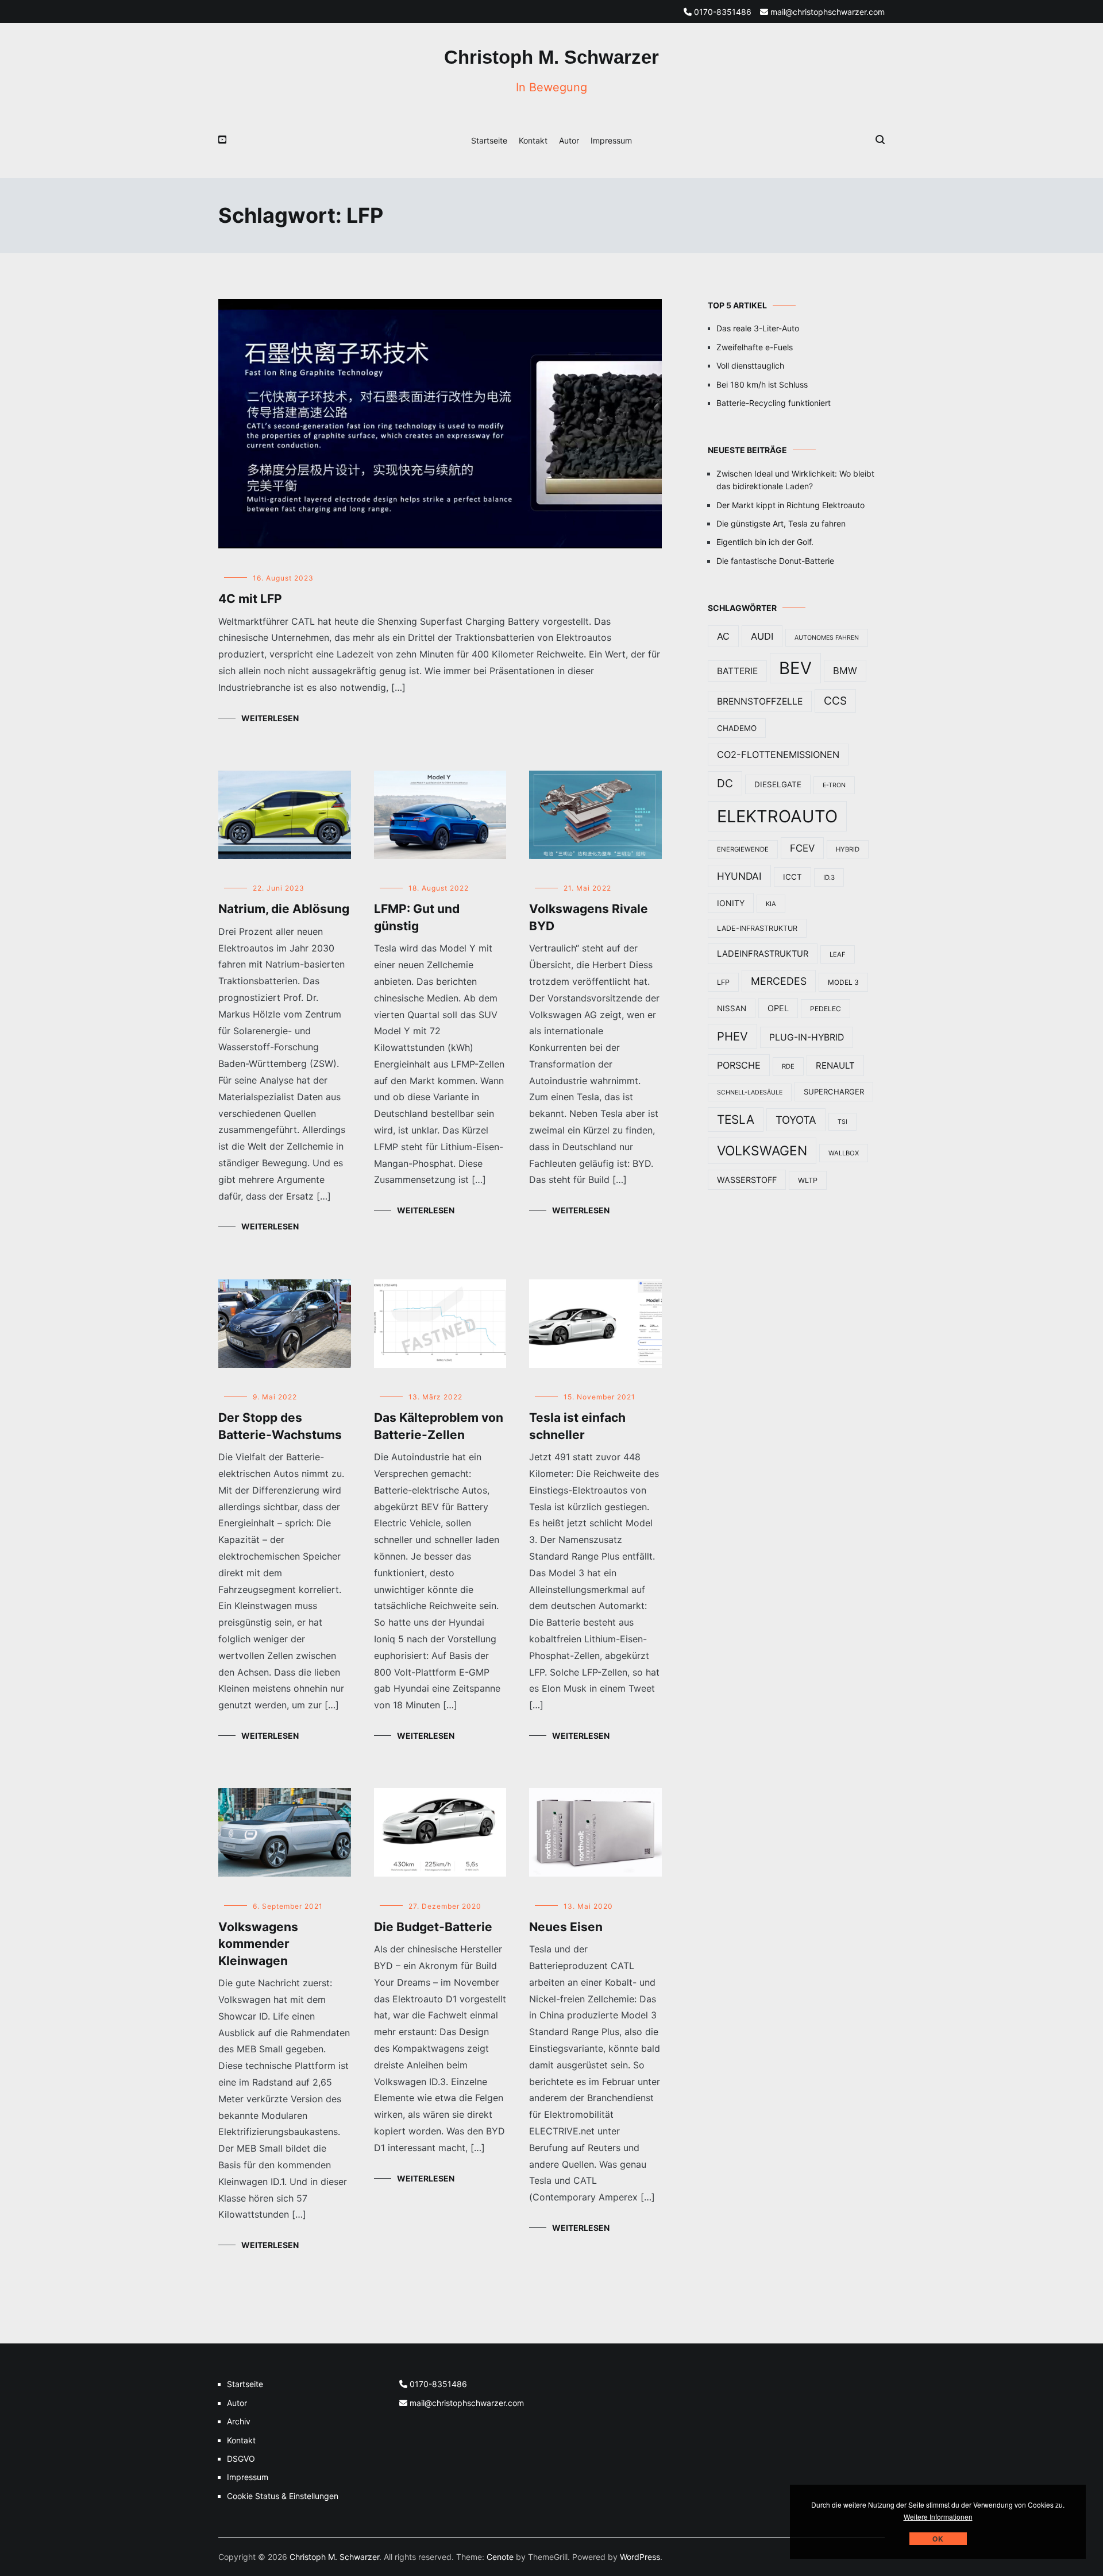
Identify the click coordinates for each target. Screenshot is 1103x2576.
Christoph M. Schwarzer (551, 57)
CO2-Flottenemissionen (778, 755)
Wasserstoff (747, 1180)
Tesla (736, 1119)
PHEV (732, 1036)
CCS (835, 701)
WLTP (808, 1180)
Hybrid (848, 849)
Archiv (239, 2421)
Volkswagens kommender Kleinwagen (258, 1944)
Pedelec (826, 1009)
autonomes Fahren (827, 638)
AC (723, 636)
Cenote (500, 2557)
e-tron (834, 785)
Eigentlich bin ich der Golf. (765, 542)
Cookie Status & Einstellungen (283, 2496)
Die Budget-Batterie (433, 1927)
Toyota (796, 1120)
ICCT (792, 877)
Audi (762, 636)
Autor (569, 140)
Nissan (732, 1008)
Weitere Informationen (938, 2517)
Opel (778, 1008)
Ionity (731, 903)
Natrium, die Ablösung (284, 909)
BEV (795, 668)
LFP (723, 982)
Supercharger (834, 1092)
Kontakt (533, 140)
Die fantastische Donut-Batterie (775, 561)
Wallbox (844, 1153)
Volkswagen (762, 1151)
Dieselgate (778, 784)
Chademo (737, 728)
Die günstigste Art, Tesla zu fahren (781, 523)
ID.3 (829, 877)
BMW (845, 671)
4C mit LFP (250, 599)
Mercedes (779, 981)
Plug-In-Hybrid (807, 1037)
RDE (788, 1066)
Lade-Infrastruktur (757, 928)
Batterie (737, 671)
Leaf (838, 954)
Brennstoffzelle (760, 701)
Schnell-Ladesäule (750, 1092)
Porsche (739, 1065)
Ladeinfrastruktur (763, 954)
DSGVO (241, 2459)
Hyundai (739, 876)
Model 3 (843, 982)
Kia (771, 904)
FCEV (802, 848)
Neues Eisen (566, 1927)
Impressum (611, 140)
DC (725, 783)
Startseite (489, 140)
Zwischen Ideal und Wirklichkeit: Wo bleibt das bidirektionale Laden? (795, 480)
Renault (835, 1065)
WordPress (640, 2557)
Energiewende (743, 849)
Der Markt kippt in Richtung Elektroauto (790, 505)
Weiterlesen (270, 718)
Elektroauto (777, 816)
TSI (842, 1122)
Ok (938, 2539)
